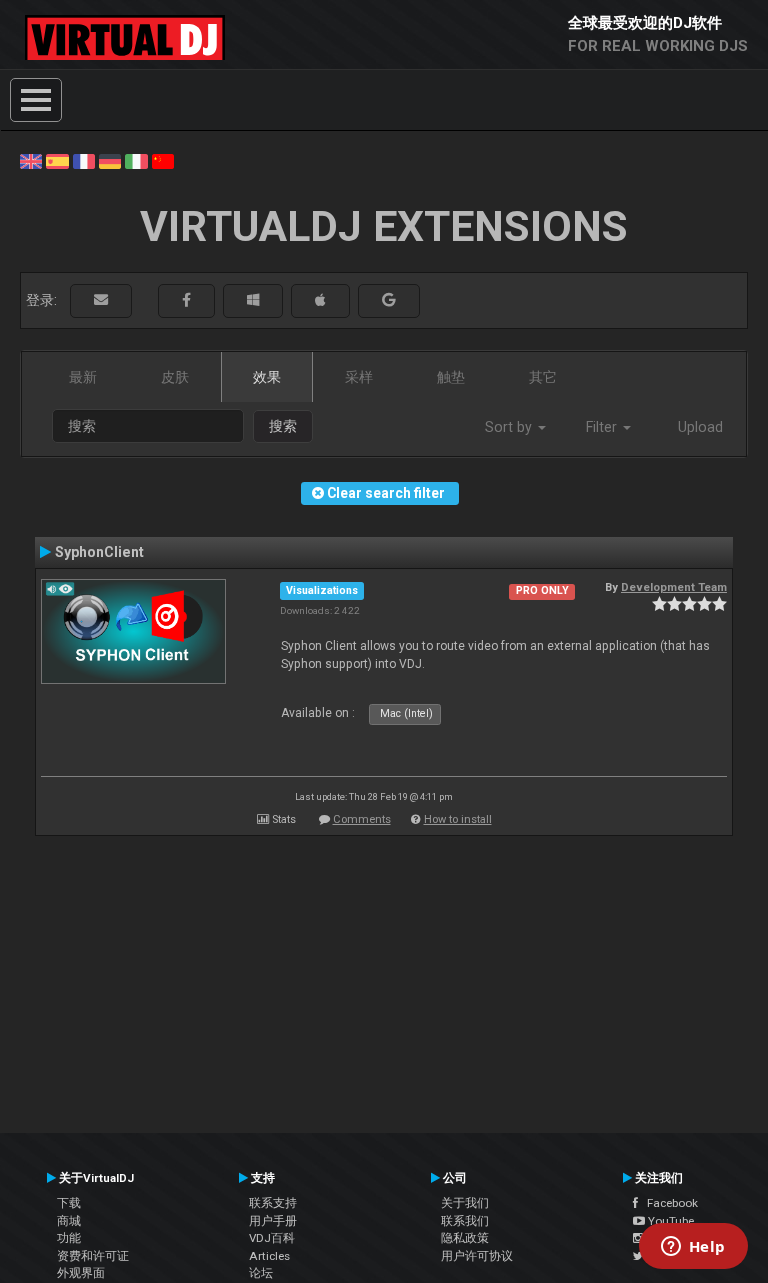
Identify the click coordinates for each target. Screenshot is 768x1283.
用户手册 (273, 1221)
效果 (267, 377)
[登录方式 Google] (389, 300)
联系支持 (273, 1203)
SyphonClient (99, 552)
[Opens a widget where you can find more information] (693, 1248)
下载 (69, 1203)
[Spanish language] (57, 160)
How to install (458, 819)
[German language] (110, 160)
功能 (69, 1238)
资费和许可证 (93, 1256)
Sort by (510, 427)
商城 (69, 1221)
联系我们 (465, 1221)
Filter (603, 427)
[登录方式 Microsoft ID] (253, 300)
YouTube (669, 1221)
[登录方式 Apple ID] (320, 300)
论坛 (261, 1273)
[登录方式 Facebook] (186, 300)
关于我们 (465, 1203)
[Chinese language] (163, 160)
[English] (31, 160)
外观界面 (81, 1273)
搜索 (283, 426)
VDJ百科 (272, 1238)
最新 (83, 377)
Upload (700, 427)
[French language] (84, 160)
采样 (359, 377)
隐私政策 (465, 1238)
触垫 (451, 377)
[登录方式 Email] (101, 300)
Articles (269, 1256)
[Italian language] (136, 160)
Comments (362, 819)
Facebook (668, 1203)
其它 (543, 377)
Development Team (674, 587)
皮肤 (175, 377)
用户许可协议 (477, 1256)
